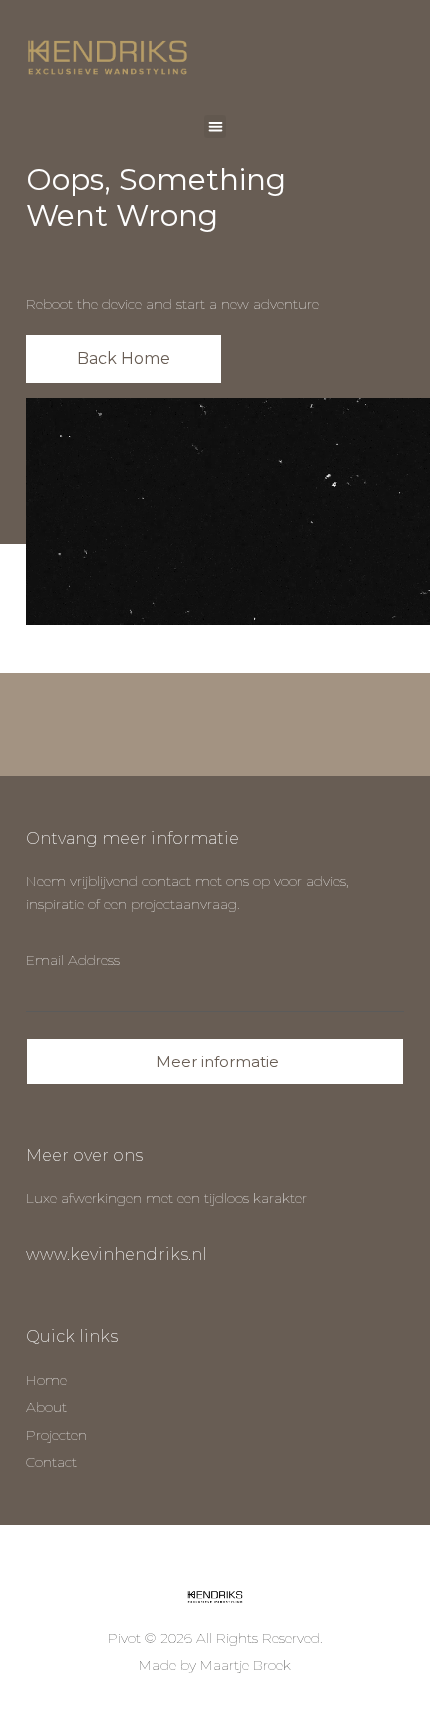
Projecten (56, 1435)
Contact (51, 1462)
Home (46, 1380)
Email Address (73, 960)
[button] (215, 126)
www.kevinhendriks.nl (116, 1254)
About (46, 1407)
